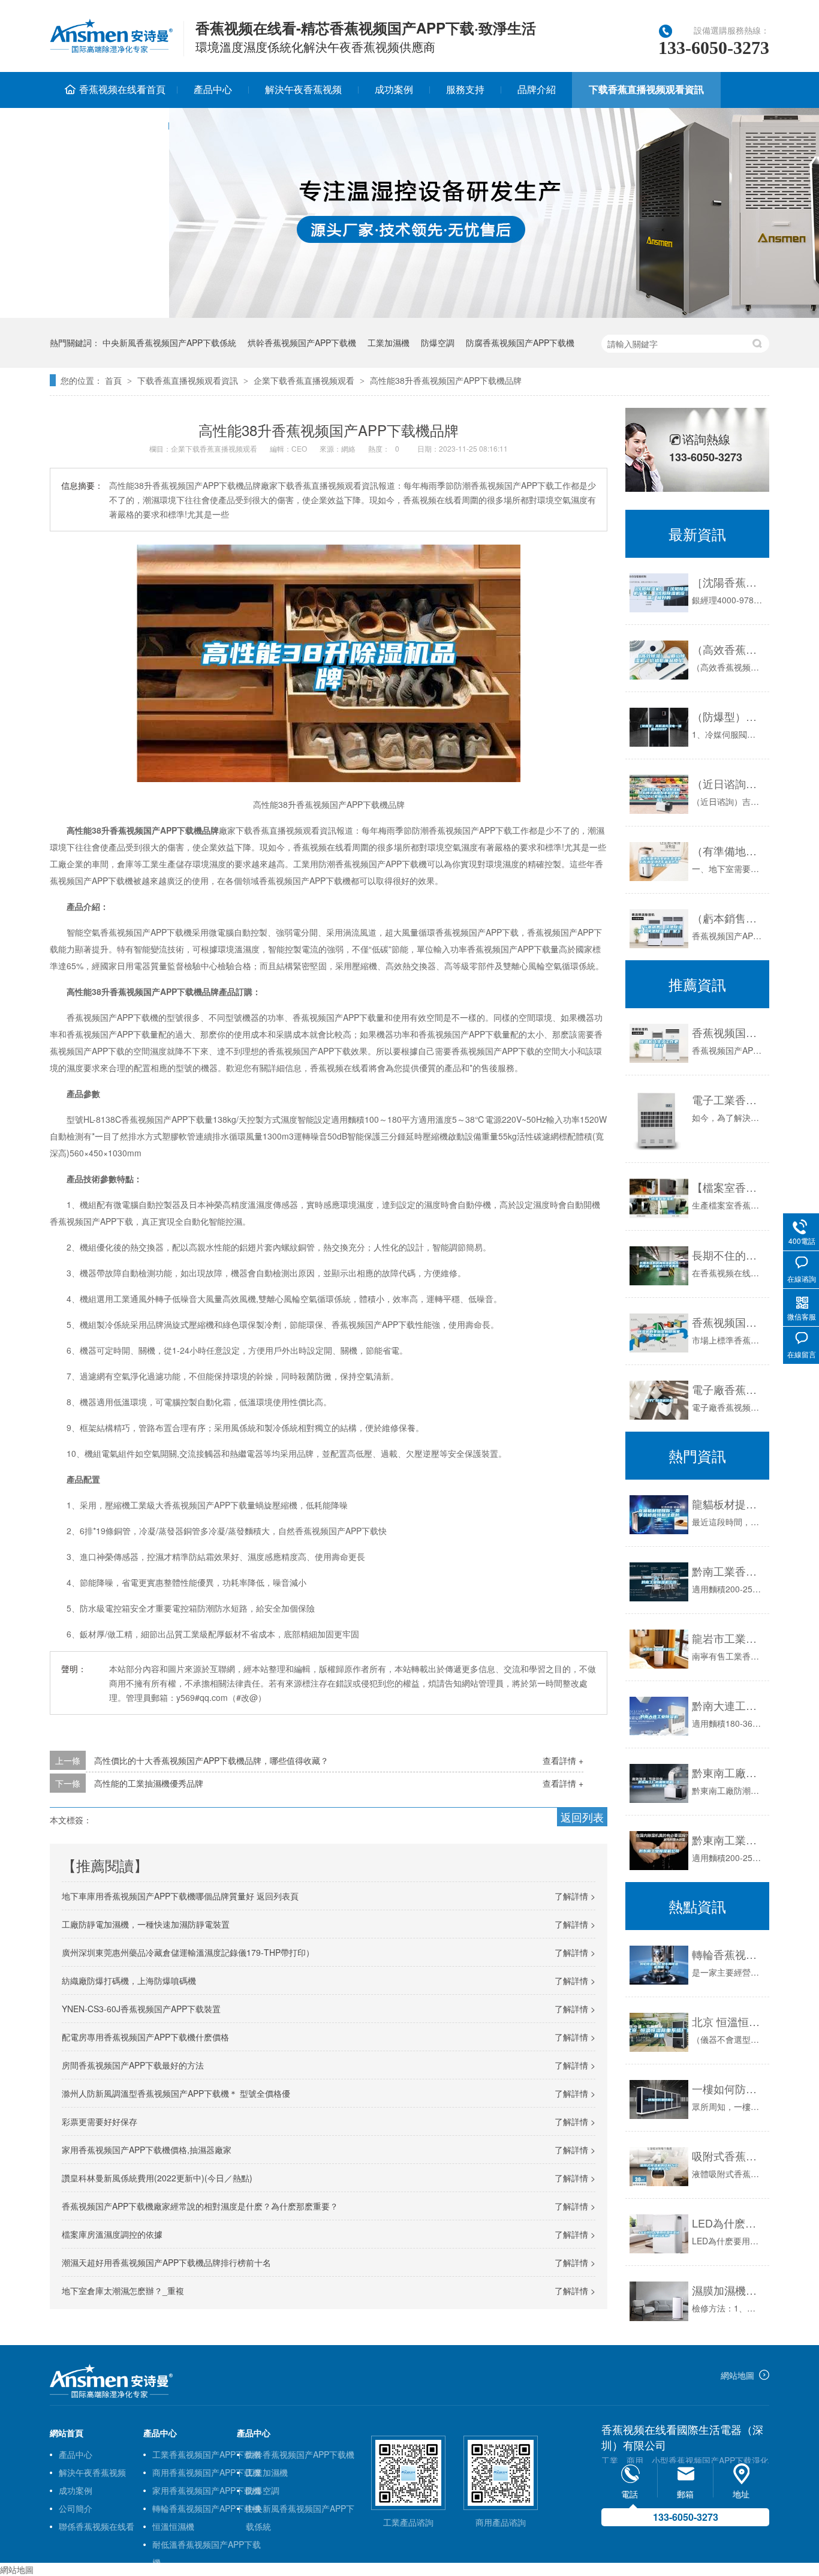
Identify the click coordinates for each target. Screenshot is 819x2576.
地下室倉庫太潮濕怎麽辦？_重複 (123, 2291)
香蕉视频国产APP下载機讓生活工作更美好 (728, 1032)
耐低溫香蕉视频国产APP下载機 (207, 2546)
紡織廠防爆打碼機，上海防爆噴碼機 (129, 1980)
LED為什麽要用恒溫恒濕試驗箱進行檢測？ (728, 2223)
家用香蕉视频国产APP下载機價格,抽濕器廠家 (147, 2150)
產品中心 (213, 89)
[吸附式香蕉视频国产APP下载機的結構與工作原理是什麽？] (659, 2167)
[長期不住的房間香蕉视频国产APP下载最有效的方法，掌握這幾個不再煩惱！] (659, 1266)
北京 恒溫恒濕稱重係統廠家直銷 (728, 2021)
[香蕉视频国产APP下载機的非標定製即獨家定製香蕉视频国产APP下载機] (659, 1333)
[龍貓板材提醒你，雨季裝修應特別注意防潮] (659, 1515)
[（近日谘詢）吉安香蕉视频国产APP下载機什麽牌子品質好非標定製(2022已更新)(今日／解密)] (659, 794)
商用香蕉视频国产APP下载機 (207, 2472)
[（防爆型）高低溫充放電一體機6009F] (659, 727)
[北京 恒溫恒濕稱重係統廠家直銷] (659, 2032)
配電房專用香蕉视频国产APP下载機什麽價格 (145, 2037)
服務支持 (465, 89)
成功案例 (394, 89)
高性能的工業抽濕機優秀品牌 (149, 1783)
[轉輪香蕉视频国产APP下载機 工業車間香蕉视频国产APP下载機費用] (659, 1965)
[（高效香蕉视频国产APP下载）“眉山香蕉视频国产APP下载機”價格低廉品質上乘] (659, 660)
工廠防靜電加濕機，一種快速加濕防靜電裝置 (146, 1924)
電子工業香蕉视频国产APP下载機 (728, 1099)
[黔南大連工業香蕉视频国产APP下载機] (659, 1716)
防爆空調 (438, 342)
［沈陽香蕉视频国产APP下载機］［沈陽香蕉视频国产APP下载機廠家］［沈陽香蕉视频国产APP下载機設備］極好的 (728, 582)
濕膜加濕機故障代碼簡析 (728, 2290)
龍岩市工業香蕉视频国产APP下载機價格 (728, 1638)
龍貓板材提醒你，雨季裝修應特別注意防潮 (728, 1504)
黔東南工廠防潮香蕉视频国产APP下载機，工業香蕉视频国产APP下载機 (728, 1772)
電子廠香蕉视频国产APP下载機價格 (728, 1389)
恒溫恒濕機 (173, 2526)
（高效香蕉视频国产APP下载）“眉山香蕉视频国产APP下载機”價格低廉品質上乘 (728, 649)
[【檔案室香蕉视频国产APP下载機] (659, 1198)
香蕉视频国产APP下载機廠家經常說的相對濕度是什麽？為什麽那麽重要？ (200, 2206)
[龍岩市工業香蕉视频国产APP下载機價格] (659, 1649)
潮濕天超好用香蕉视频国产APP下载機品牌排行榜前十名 (166, 2262)
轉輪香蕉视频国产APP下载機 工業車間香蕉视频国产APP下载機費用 (728, 1954)
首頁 (113, 380)
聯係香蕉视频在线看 (109, 125)
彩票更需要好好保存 (100, 2121)
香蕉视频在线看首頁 (122, 89)
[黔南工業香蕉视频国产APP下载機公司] (659, 1582)
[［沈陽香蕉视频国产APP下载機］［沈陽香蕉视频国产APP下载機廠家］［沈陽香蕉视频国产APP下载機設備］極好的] (659, 593)
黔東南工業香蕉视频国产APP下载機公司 (728, 1839)
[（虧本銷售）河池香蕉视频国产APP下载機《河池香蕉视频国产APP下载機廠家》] (659, 929)
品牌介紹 (537, 89)
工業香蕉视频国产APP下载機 (207, 2454)
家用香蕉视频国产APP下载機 (207, 2490)
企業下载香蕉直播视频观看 (304, 380)
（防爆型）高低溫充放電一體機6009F (728, 716)
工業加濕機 (389, 342)
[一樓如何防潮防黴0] (659, 2099)
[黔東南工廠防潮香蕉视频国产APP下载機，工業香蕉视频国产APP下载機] (659, 1783)
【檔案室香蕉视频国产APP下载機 (728, 1187)
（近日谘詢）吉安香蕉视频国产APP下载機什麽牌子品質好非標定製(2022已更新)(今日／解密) (728, 783)
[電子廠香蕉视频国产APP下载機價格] (659, 1400)
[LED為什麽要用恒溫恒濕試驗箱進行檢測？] (659, 2234)
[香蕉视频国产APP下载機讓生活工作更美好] (659, 1043)
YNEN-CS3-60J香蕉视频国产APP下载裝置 (141, 2009)
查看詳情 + (563, 1760)
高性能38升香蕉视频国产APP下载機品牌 (446, 380)
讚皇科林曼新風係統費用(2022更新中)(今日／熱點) (157, 2178)
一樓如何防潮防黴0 (728, 2088)
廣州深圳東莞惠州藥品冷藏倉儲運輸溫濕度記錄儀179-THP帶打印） (188, 1952)
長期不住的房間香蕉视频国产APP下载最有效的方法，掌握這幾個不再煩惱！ (728, 1255)
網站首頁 (67, 2433)
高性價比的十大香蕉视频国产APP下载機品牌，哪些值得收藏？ (211, 1760)
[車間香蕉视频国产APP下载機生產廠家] (111, 2395)
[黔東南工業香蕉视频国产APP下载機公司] (659, 1851)
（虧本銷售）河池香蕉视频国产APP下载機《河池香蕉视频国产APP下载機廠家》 (728, 918)
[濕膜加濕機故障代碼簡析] (659, 2301)
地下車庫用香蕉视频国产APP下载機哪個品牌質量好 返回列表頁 (180, 1896)
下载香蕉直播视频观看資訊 (646, 89)
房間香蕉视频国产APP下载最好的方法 (133, 2065)
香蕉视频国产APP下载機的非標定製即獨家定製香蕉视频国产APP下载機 (728, 1322)
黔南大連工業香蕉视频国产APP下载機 (728, 1705)
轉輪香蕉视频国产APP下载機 (207, 2508)
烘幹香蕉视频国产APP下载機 (302, 342)
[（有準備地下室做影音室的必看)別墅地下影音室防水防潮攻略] (659, 862)
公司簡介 (76, 2508)
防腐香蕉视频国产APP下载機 (520, 342)
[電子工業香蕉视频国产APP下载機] (659, 1121)
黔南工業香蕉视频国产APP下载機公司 (728, 1571)
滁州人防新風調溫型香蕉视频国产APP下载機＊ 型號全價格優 (176, 2093)
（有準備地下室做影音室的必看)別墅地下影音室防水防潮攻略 (728, 850)
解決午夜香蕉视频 (303, 89)
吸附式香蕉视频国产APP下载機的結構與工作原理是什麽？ (728, 2156)
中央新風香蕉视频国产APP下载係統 (169, 342)
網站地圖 (737, 2375)
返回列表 (582, 1817)
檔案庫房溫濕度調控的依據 (112, 2234)
